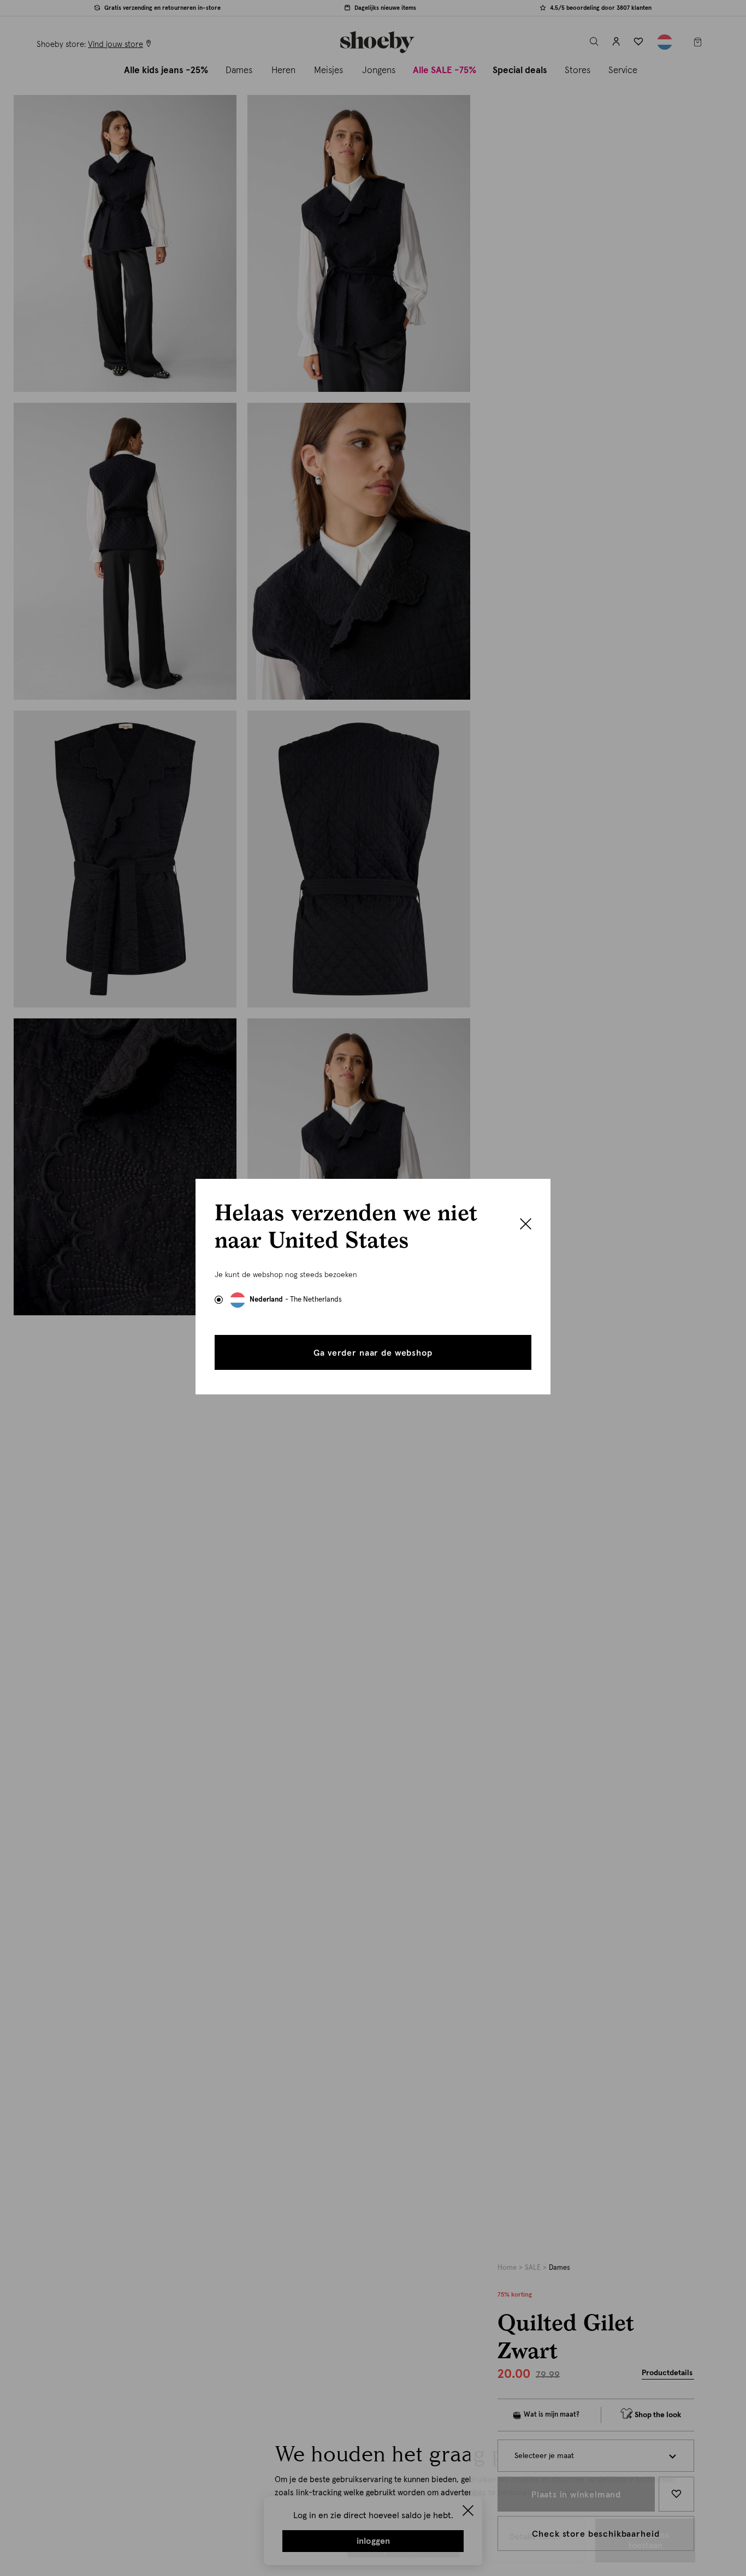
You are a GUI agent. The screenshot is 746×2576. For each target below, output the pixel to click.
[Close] (526, 1225)
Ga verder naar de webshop (373, 1353)
